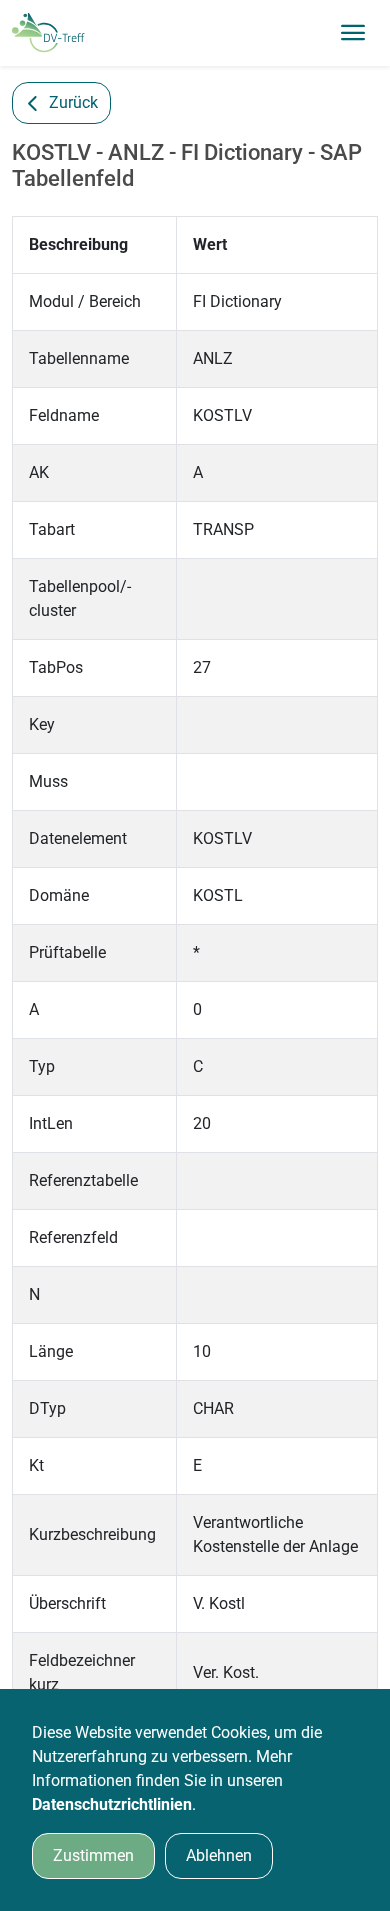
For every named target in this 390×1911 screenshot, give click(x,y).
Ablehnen (219, 1855)
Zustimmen (93, 1855)
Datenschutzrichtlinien (112, 1804)
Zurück (73, 102)
